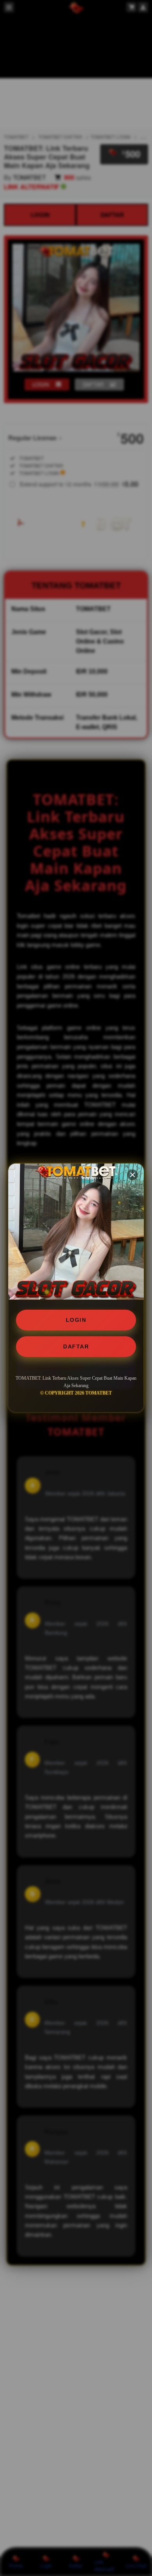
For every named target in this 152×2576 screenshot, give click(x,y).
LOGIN (76, 1320)
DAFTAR (76, 1346)
